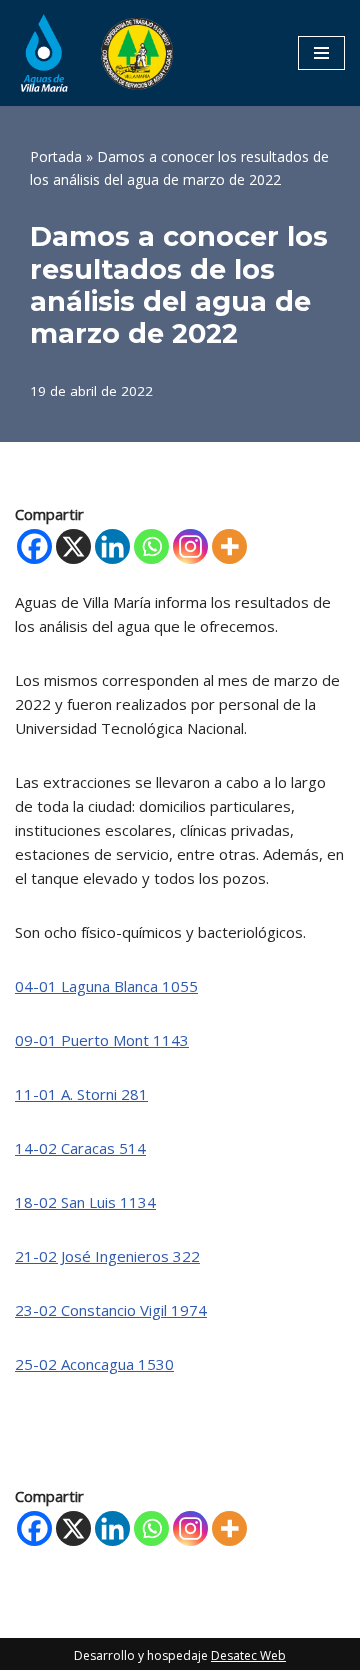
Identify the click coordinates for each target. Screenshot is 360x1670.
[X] (73, 546)
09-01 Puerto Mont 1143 (102, 1040)
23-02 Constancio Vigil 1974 (111, 1310)
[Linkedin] (112, 546)
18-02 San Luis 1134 (85, 1202)
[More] (229, 546)
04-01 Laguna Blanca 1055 (106, 986)
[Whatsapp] (151, 546)
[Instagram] (190, 546)
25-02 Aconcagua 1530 (94, 1364)
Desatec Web (248, 1655)
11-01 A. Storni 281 (81, 1094)
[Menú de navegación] (321, 53)
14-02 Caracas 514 (80, 1148)
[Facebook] (34, 546)
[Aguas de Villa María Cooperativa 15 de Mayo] (95, 53)
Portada (56, 156)
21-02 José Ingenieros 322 (107, 1256)
